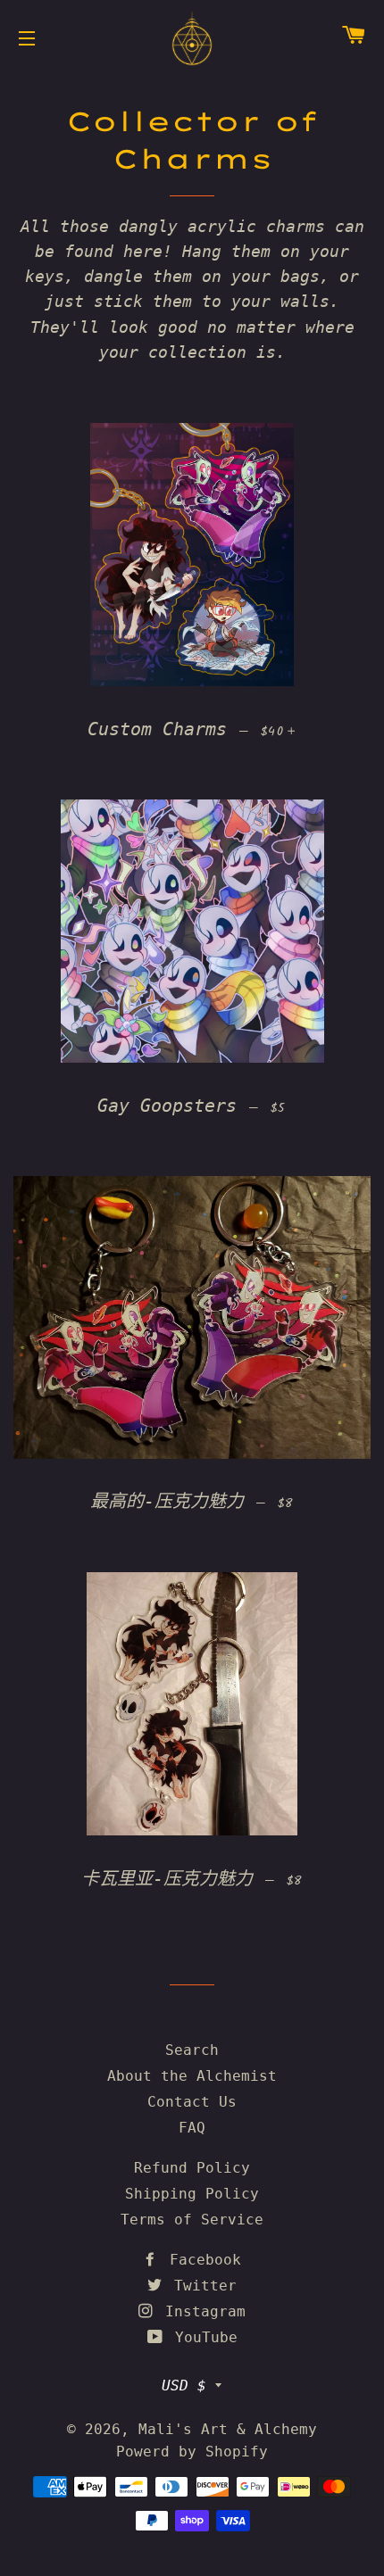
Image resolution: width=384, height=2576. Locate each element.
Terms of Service (192, 2220)
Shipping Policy (192, 2194)
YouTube (202, 2337)
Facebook (201, 2260)
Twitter (201, 2286)
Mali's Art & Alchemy (228, 2429)
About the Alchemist (192, 2076)
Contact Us (192, 2102)
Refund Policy (192, 2168)
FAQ (192, 2128)
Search (192, 2050)
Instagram (201, 2311)
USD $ (184, 2385)
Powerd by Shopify (192, 2452)
